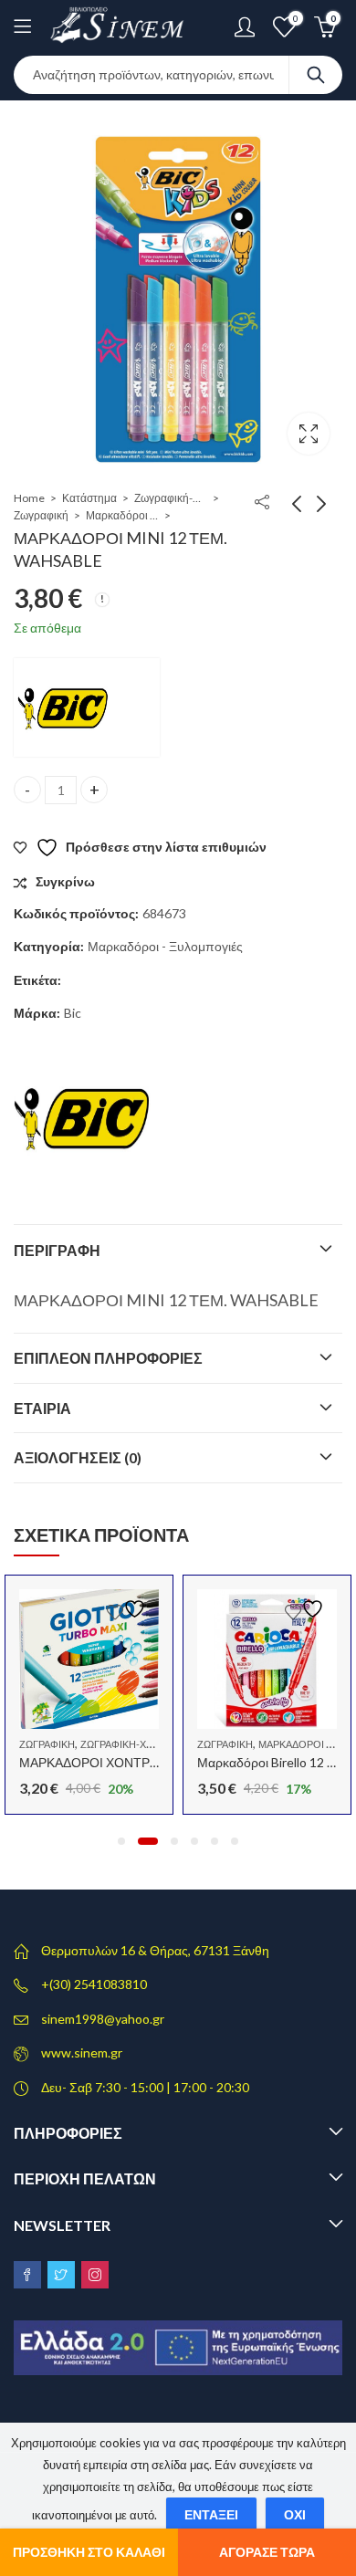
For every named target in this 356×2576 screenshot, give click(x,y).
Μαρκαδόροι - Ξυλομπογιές (122, 515)
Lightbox (309, 434)
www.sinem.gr (82, 2052)
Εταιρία (42, 1408)
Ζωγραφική (41, 515)
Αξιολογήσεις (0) (78, 1457)
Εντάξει (211, 2514)
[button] (121, 1841)
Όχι (295, 2514)
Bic (73, 1013)
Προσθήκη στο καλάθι (89, 2552)
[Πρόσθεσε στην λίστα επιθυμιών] (129, 1609)
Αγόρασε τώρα (267, 2552)
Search (316, 75)
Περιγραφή (57, 1250)
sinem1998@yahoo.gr (103, 2019)
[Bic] (87, 707)
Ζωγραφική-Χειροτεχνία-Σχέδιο (171, 498)
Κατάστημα (89, 498)
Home (29, 498)
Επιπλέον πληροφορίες (108, 1358)
